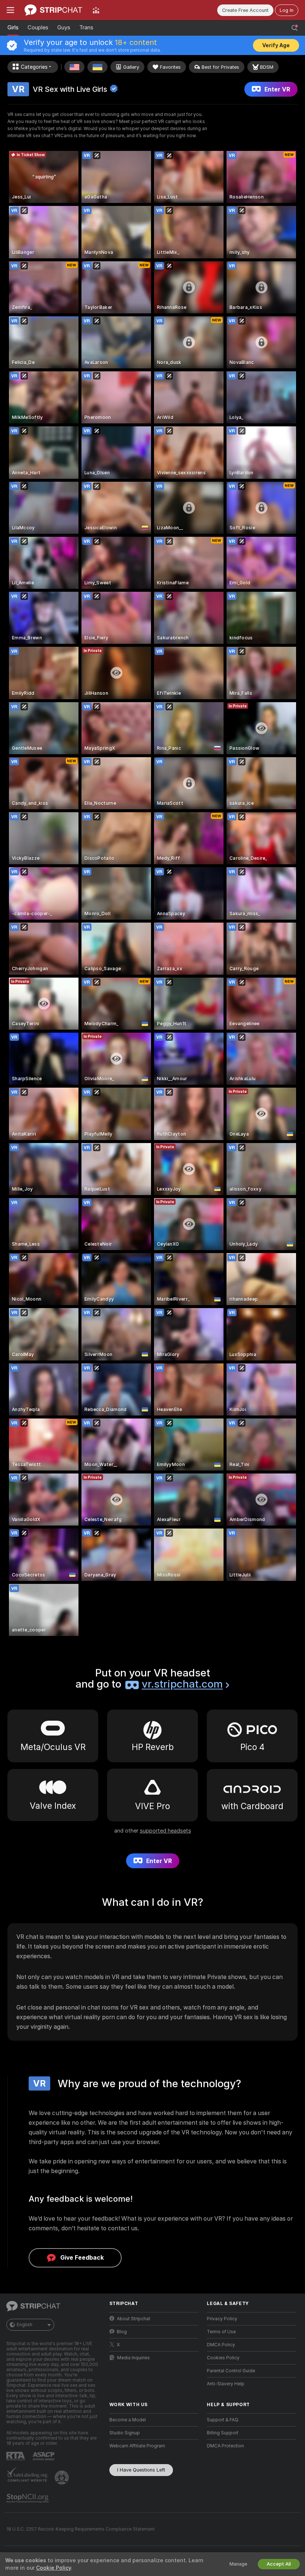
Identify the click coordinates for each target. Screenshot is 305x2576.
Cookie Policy (54, 2568)
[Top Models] (96, 10)
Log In (287, 10)
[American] (74, 67)
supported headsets (166, 1831)
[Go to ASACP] (44, 2456)
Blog (122, 2332)
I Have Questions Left (141, 2470)
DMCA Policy (221, 2345)
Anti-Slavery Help (226, 2384)
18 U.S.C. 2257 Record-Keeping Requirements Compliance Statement (81, 2529)
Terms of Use (221, 2332)
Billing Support (223, 2433)
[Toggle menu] (10, 10)
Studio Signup (125, 2433)
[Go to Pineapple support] (62, 2477)
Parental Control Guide (231, 2371)
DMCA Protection (225, 2446)
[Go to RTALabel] (16, 2456)
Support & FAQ (223, 2420)
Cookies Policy (223, 2358)
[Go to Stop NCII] (28, 2498)
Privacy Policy (222, 2319)
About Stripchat (134, 2319)
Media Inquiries (134, 2358)
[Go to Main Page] (53, 10)
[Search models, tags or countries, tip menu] (295, 28)
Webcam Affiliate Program (137, 2446)
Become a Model (128, 2420)
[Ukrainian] (97, 67)
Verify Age (276, 45)
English (25, 2325)
